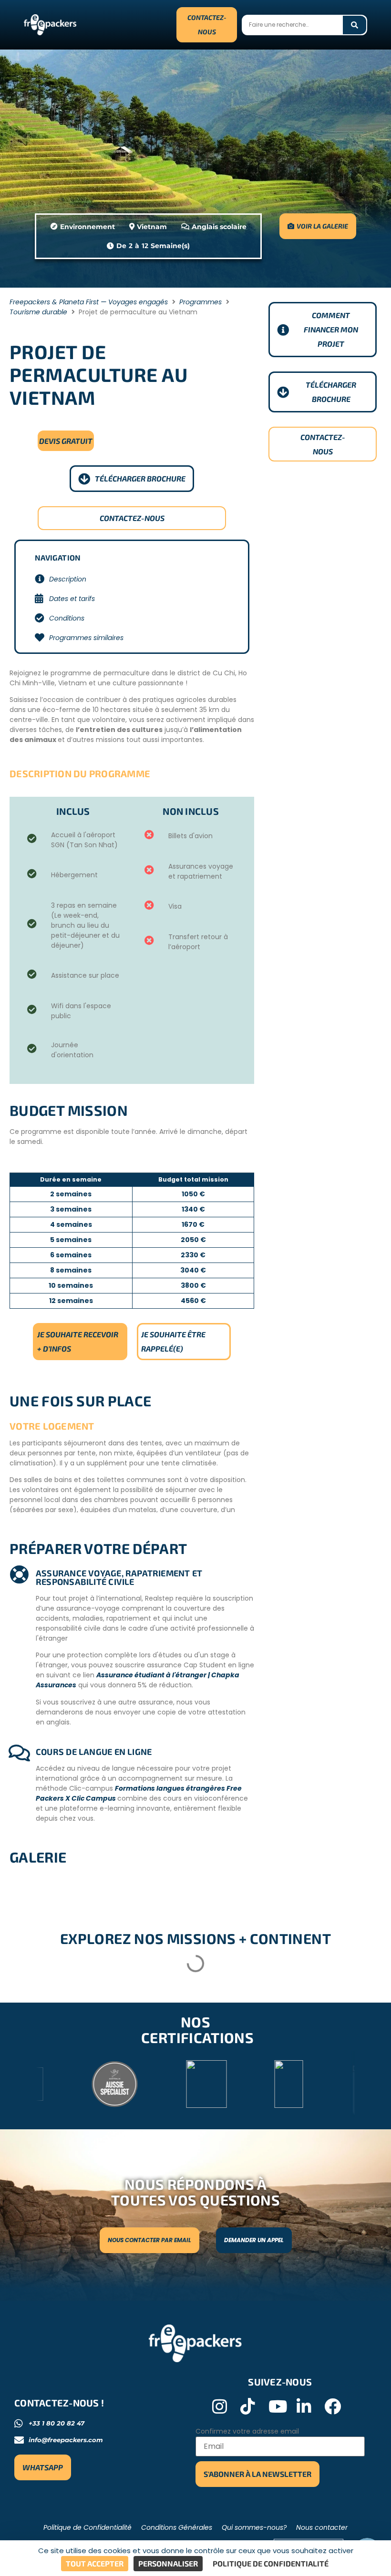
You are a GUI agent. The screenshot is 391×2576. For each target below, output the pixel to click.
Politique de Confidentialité (87, 2527)
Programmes (201, 302)
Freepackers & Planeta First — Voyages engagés (89, 302)
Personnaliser (168, 2563)
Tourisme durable (38, 312)
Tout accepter (95, 2563)
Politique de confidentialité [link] (271, 2563)
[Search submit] (355, 25)
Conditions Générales (177, 2527)
